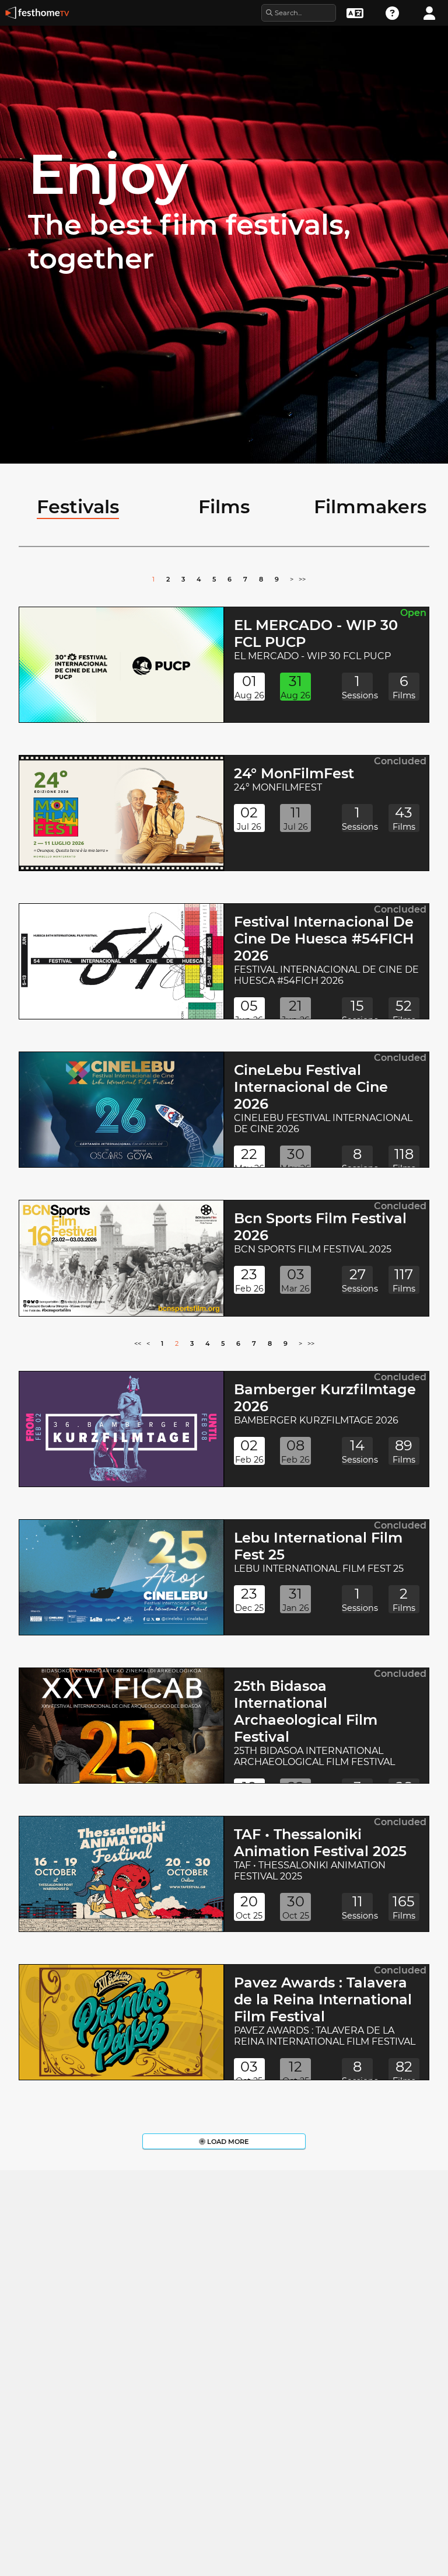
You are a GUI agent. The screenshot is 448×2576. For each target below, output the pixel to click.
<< (138, 1343)
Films (224, 507)
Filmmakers (370, 507)
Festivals (78, 507)
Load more (227, 2142)
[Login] (429, 12)
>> (302, 579)
